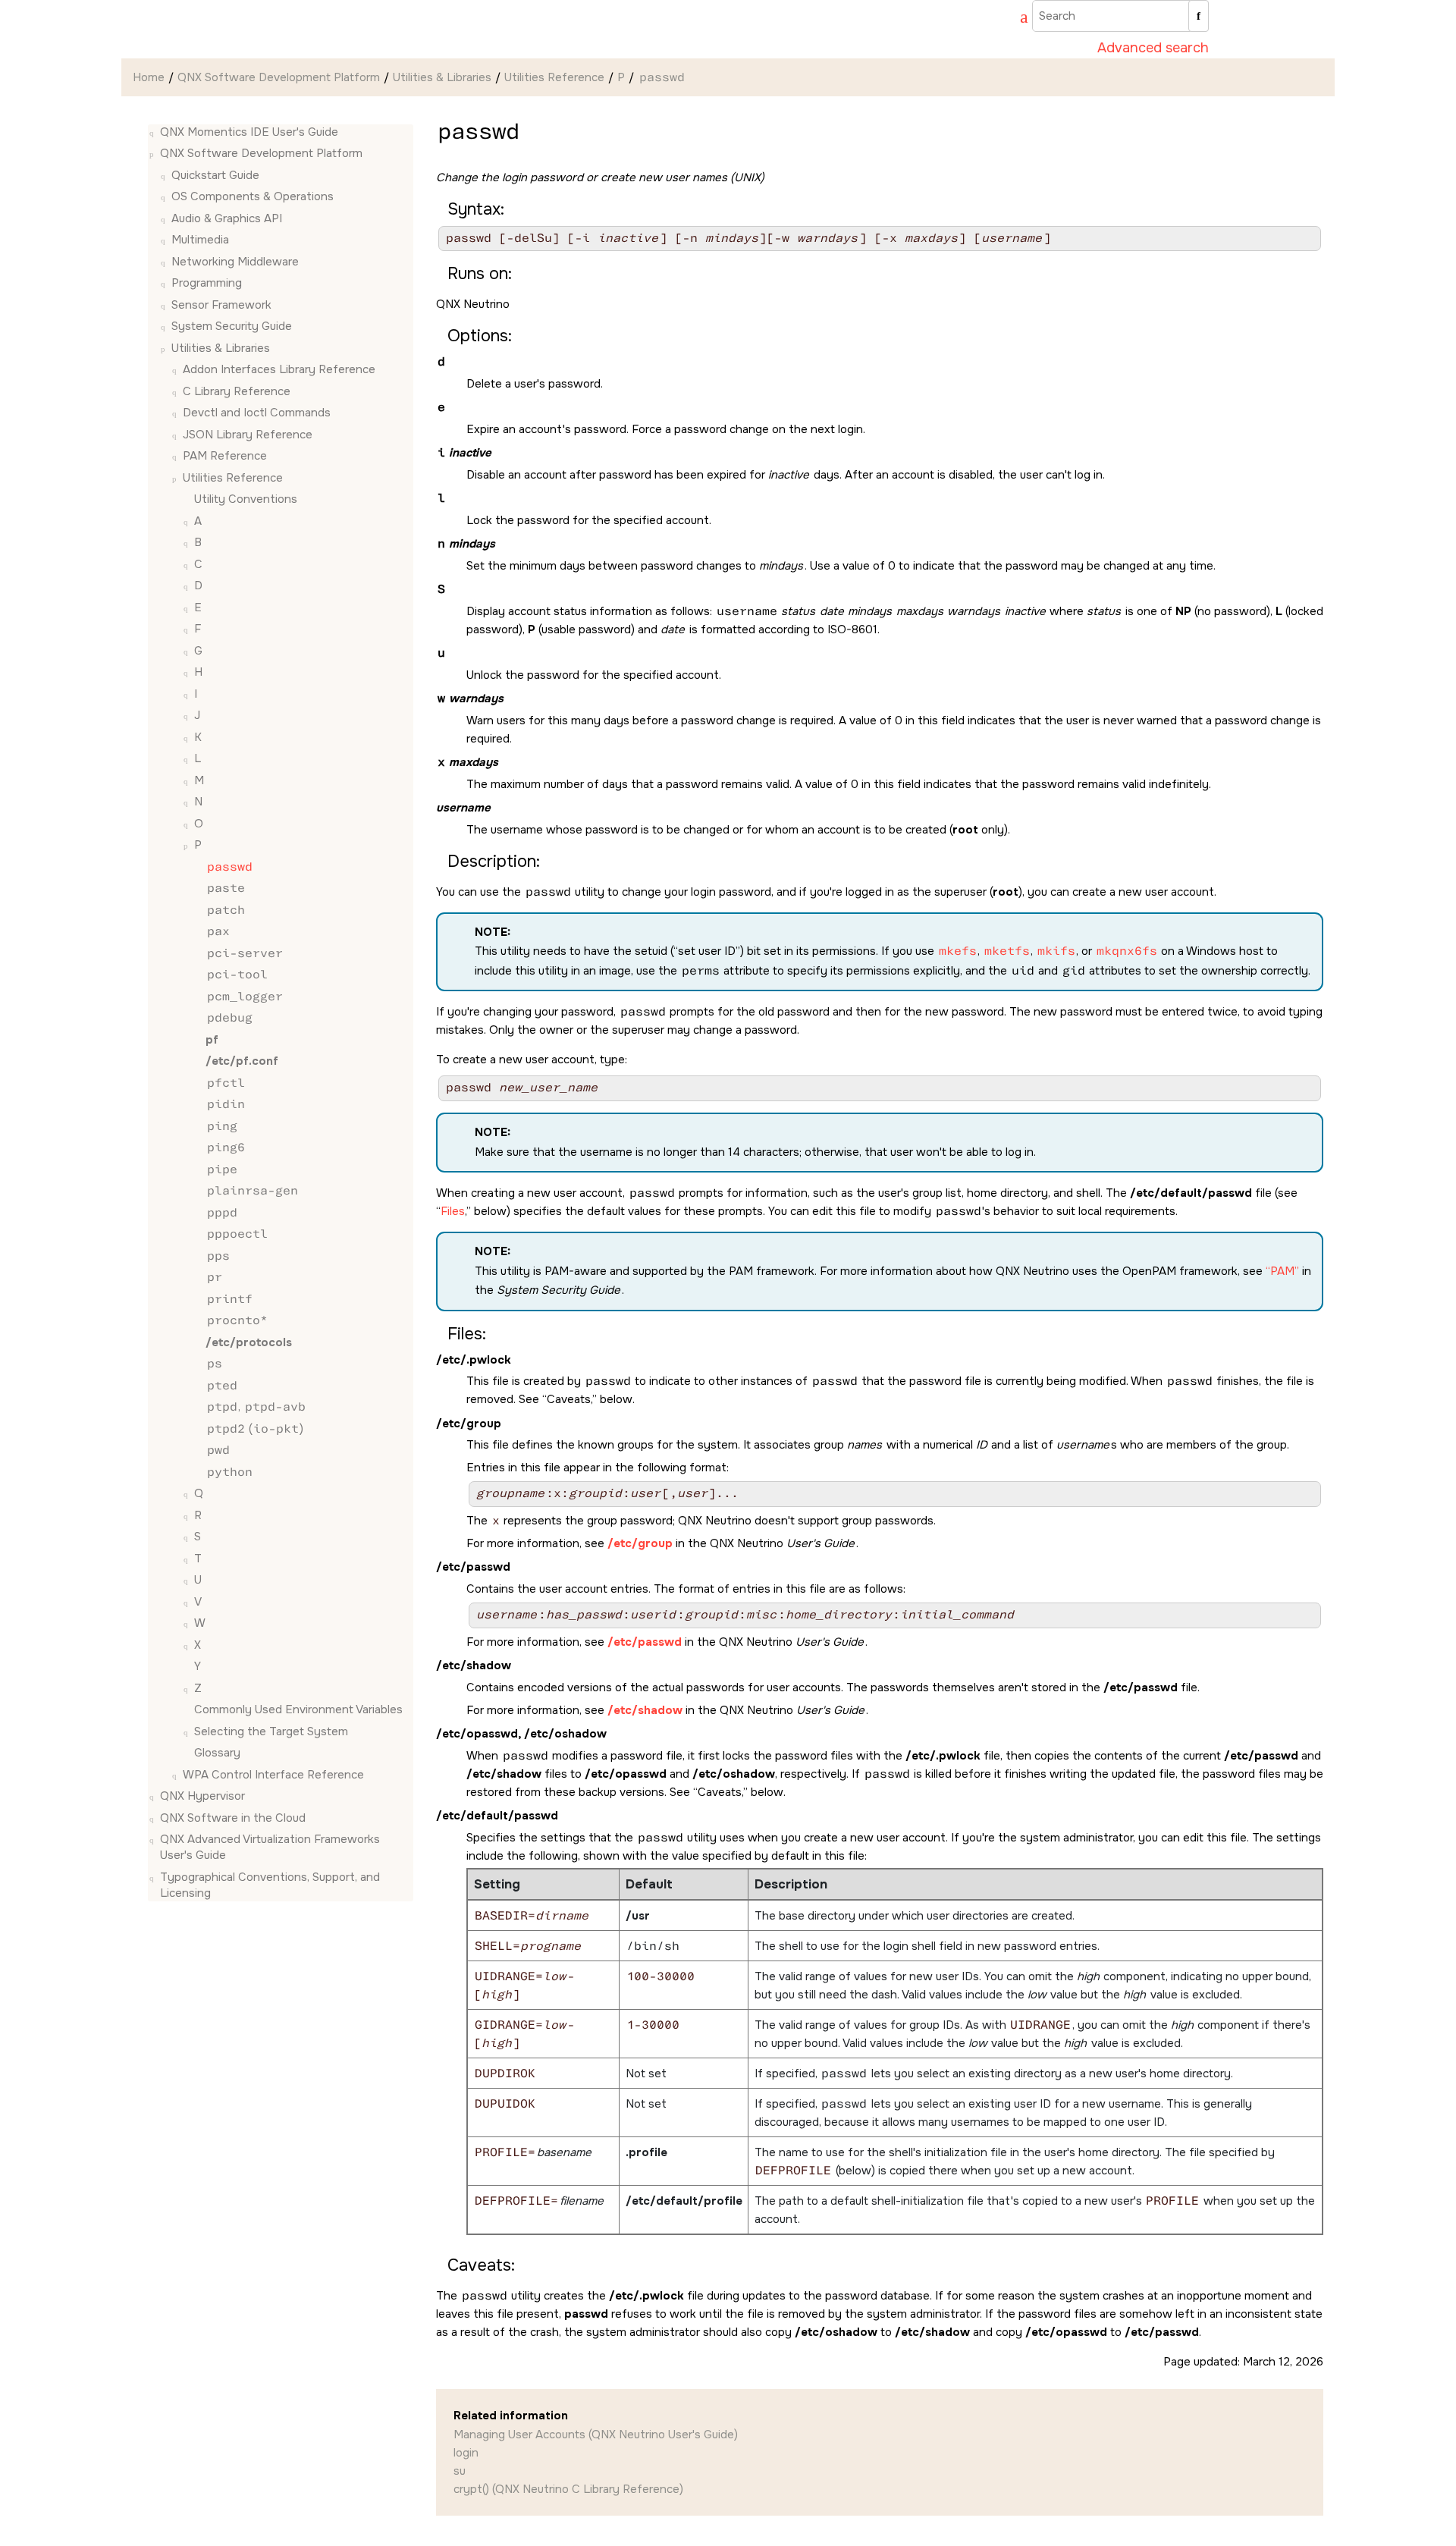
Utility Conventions (246, 500)
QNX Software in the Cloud (233, 1818)
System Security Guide (232, 327)
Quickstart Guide (215, 175)
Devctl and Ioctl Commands (257, 413)
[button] (154, 132)
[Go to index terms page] (1017, 19)
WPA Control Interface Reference (273, 1775)
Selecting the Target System (271, 1731)
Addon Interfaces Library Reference (279, 370)
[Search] (1199, 16)
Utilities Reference (554, 77)
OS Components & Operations (253, 197)
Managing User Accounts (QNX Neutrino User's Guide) (596, 2435)
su (460, 2471)
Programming (207, 284)
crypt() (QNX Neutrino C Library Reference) (568, 2489)
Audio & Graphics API (227, 218)
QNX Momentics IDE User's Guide (249, 132)
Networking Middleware (235, 262)
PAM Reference (225, 457)
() (255, 1429)
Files (453, 1211)
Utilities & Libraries (442, 77)
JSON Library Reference (248, 435)
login (466, 2453)
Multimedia (200, 240)
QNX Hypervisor (202, 1797)
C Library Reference (237, 391)
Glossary (217, 1753)
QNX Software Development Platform (279, 77)
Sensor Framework (221, 305)
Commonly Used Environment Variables (298, 1710)
